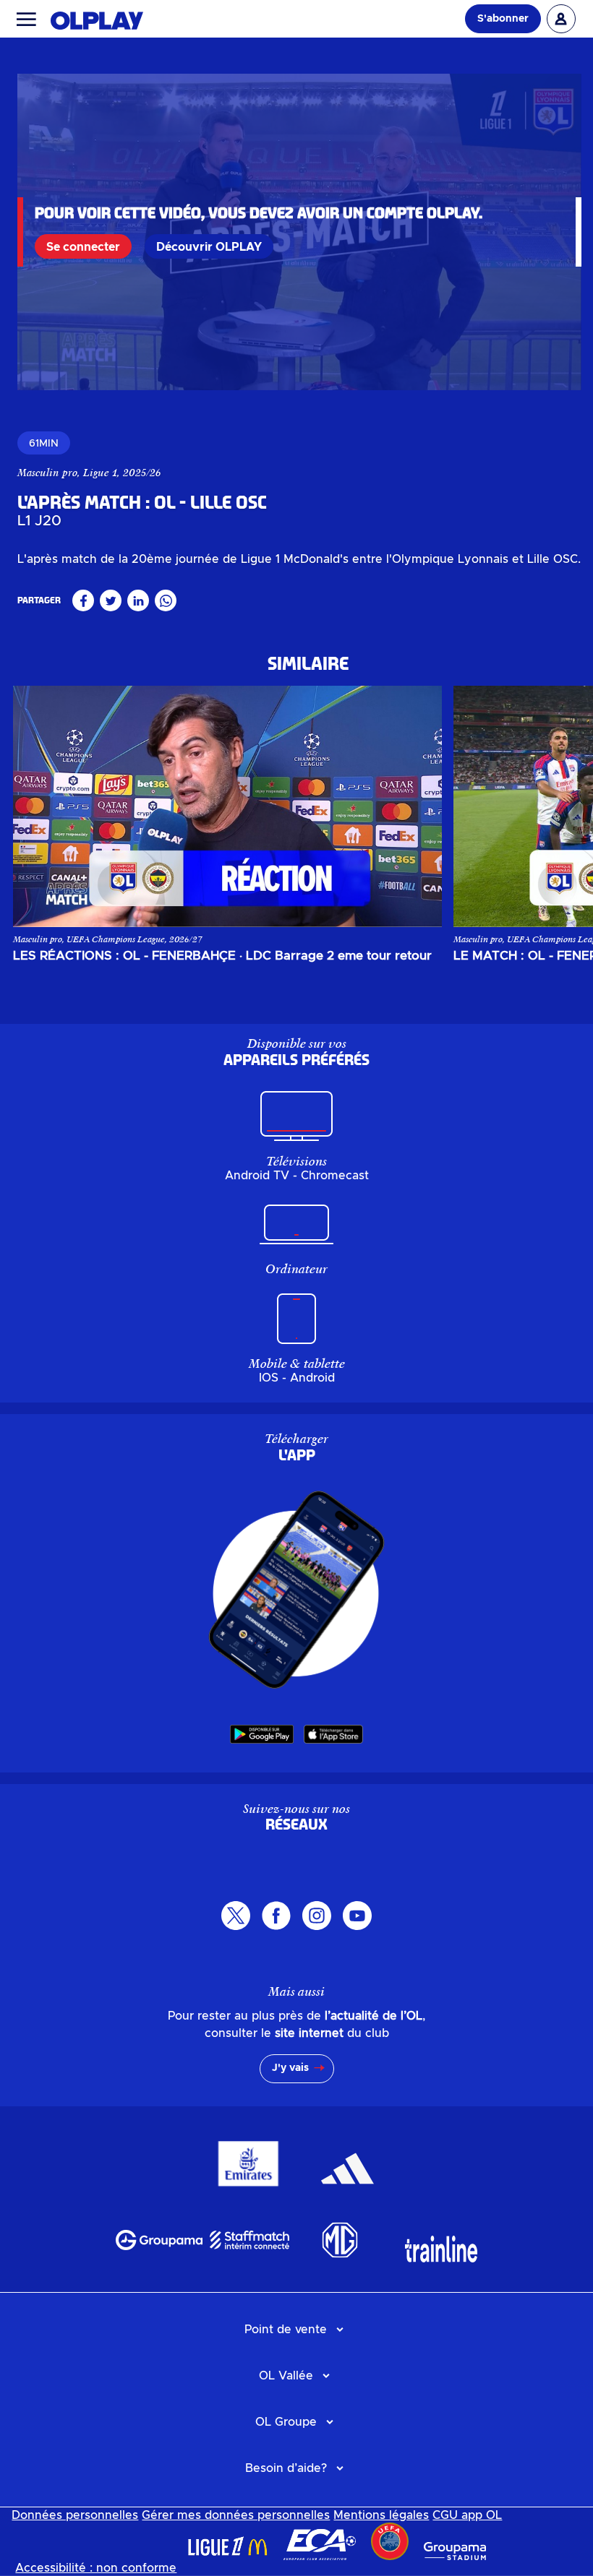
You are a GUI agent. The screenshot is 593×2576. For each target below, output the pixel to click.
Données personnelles (75, 2515)
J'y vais (290, 2068)
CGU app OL (467, 2515)
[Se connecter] (561, 19)
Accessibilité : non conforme (96, 2568)
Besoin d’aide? (286, 2468)
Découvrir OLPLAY (209, 247)
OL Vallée (286, 2376)
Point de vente (286, 2330)
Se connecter (83, 247)
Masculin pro (47, 473)
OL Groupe (286, 2422)
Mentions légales (381, 2515)
